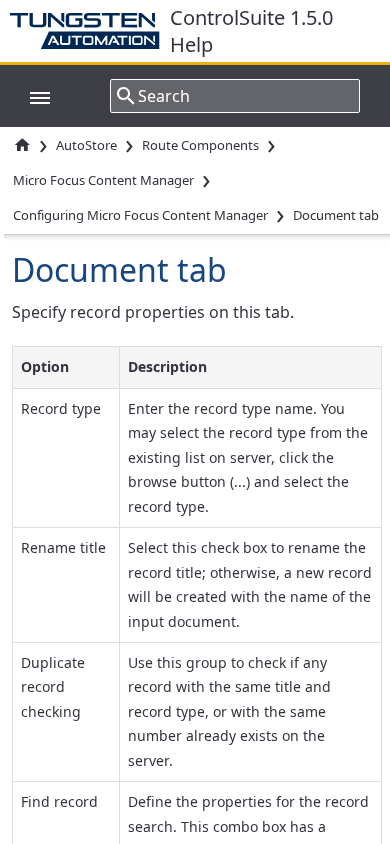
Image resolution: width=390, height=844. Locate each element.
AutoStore (86, 145)
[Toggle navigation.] (30, 96)
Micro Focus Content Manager (103, 180)
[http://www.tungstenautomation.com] (90, 31)
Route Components (200, 145)
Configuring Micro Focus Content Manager (140, 215)
